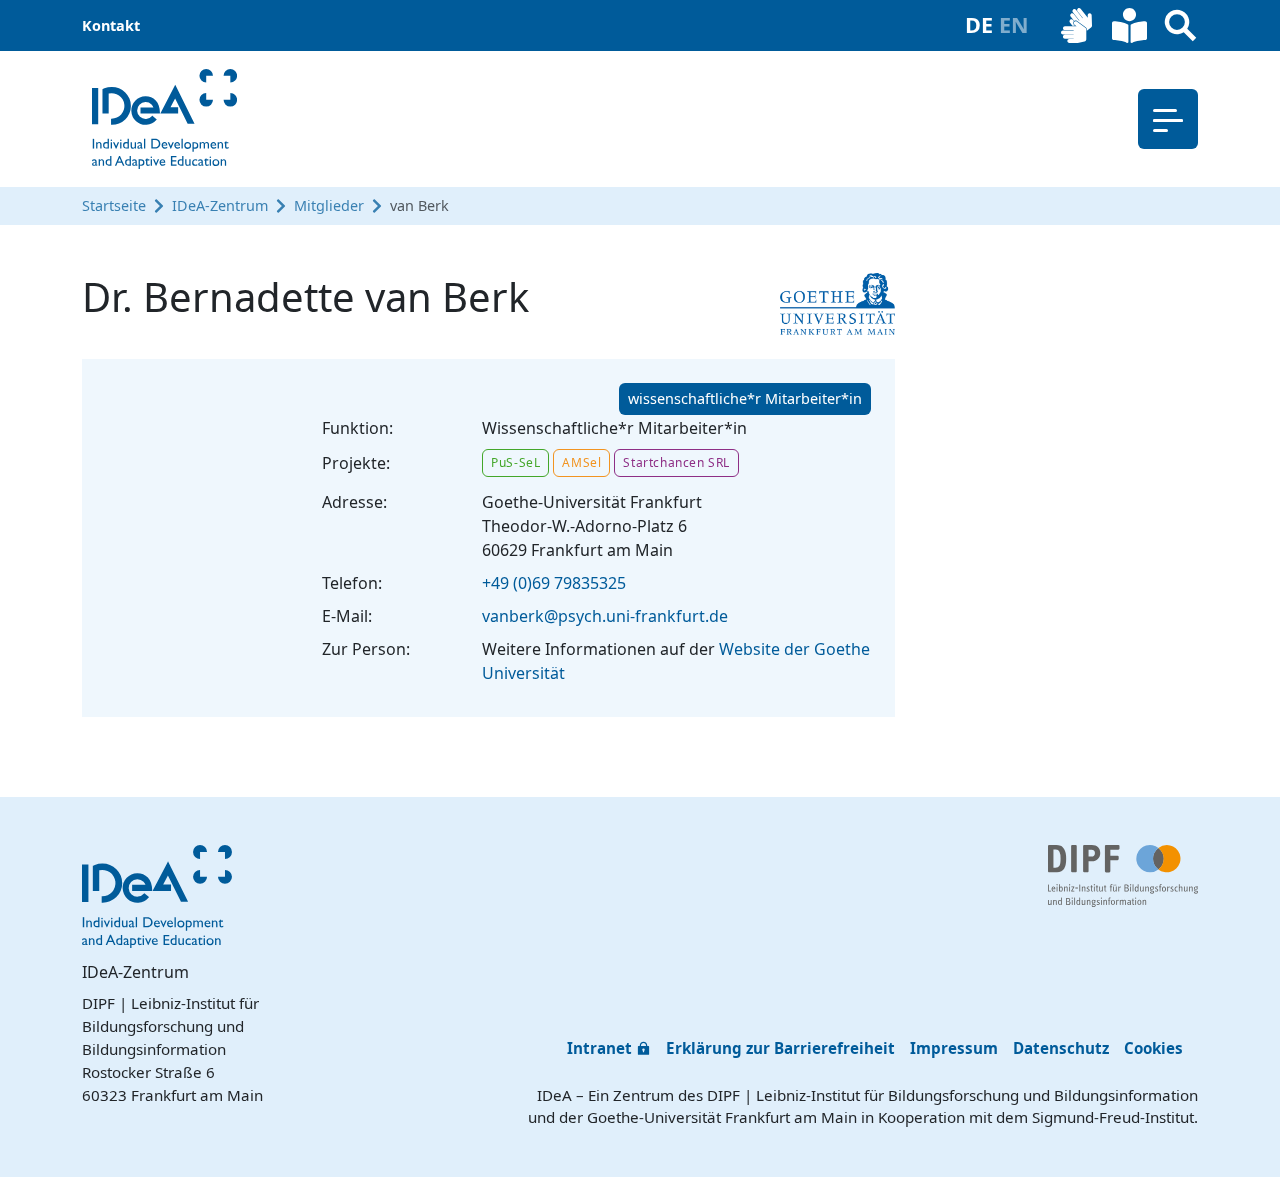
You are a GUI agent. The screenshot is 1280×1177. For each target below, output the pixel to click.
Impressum (954, 1048)
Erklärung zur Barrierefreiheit (780, 1048)
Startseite (114, 205)
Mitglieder (329, 205)
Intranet (599, 1048)
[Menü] (1168, 119)
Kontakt (111, 25)
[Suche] (1180, 25)
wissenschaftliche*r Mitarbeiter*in (745, 398)
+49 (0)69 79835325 (554, 583)
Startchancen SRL (676, 462)
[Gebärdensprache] (1078, 25)
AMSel (581, 462)
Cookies (1153, 1048)
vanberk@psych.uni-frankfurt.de (605, 616)
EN (1014, 24)
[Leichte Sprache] (1129, 25)
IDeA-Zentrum (220, 205)
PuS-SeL (515, 462)
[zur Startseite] (164, 119)
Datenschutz (1061, 1048)
